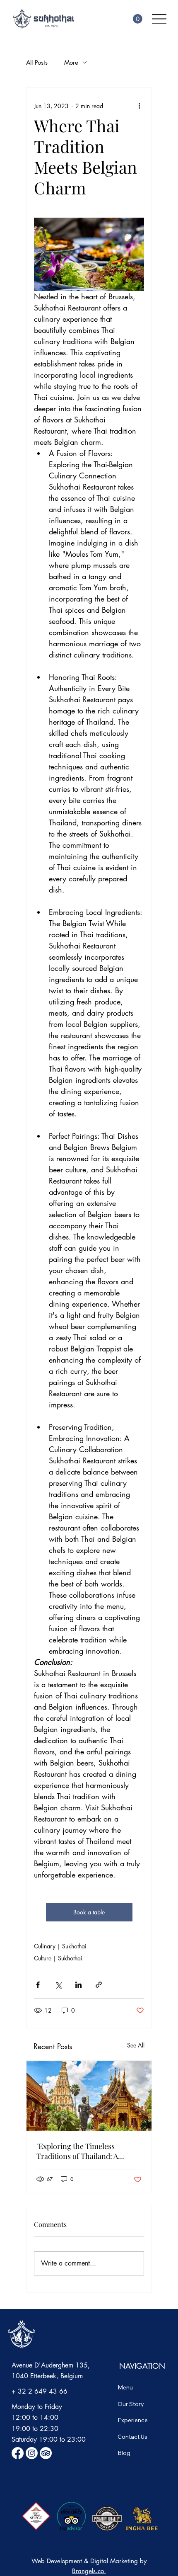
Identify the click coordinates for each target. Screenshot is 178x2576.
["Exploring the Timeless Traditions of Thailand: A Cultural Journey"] (89, 2096)
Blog (124, 2453)
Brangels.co (89, 2571)
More (71, 62)
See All (136, 2045)
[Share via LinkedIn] (78, 1985)
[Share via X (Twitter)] (58, 1985)
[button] (138, 19)
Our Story (131, 2404)
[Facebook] (18, 2453)
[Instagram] (32, 2453)
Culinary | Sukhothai (60, 1946)
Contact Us (132, 2437)
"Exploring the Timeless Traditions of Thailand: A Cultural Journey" (77, 2151)
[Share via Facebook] (38, 1985)
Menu (125, 2387)
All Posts (37, 62)
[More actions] (139, 106)
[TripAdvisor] (46, 2453)
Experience (133, 2420)
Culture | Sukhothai (58, 1958)
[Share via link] (99, 1985)
